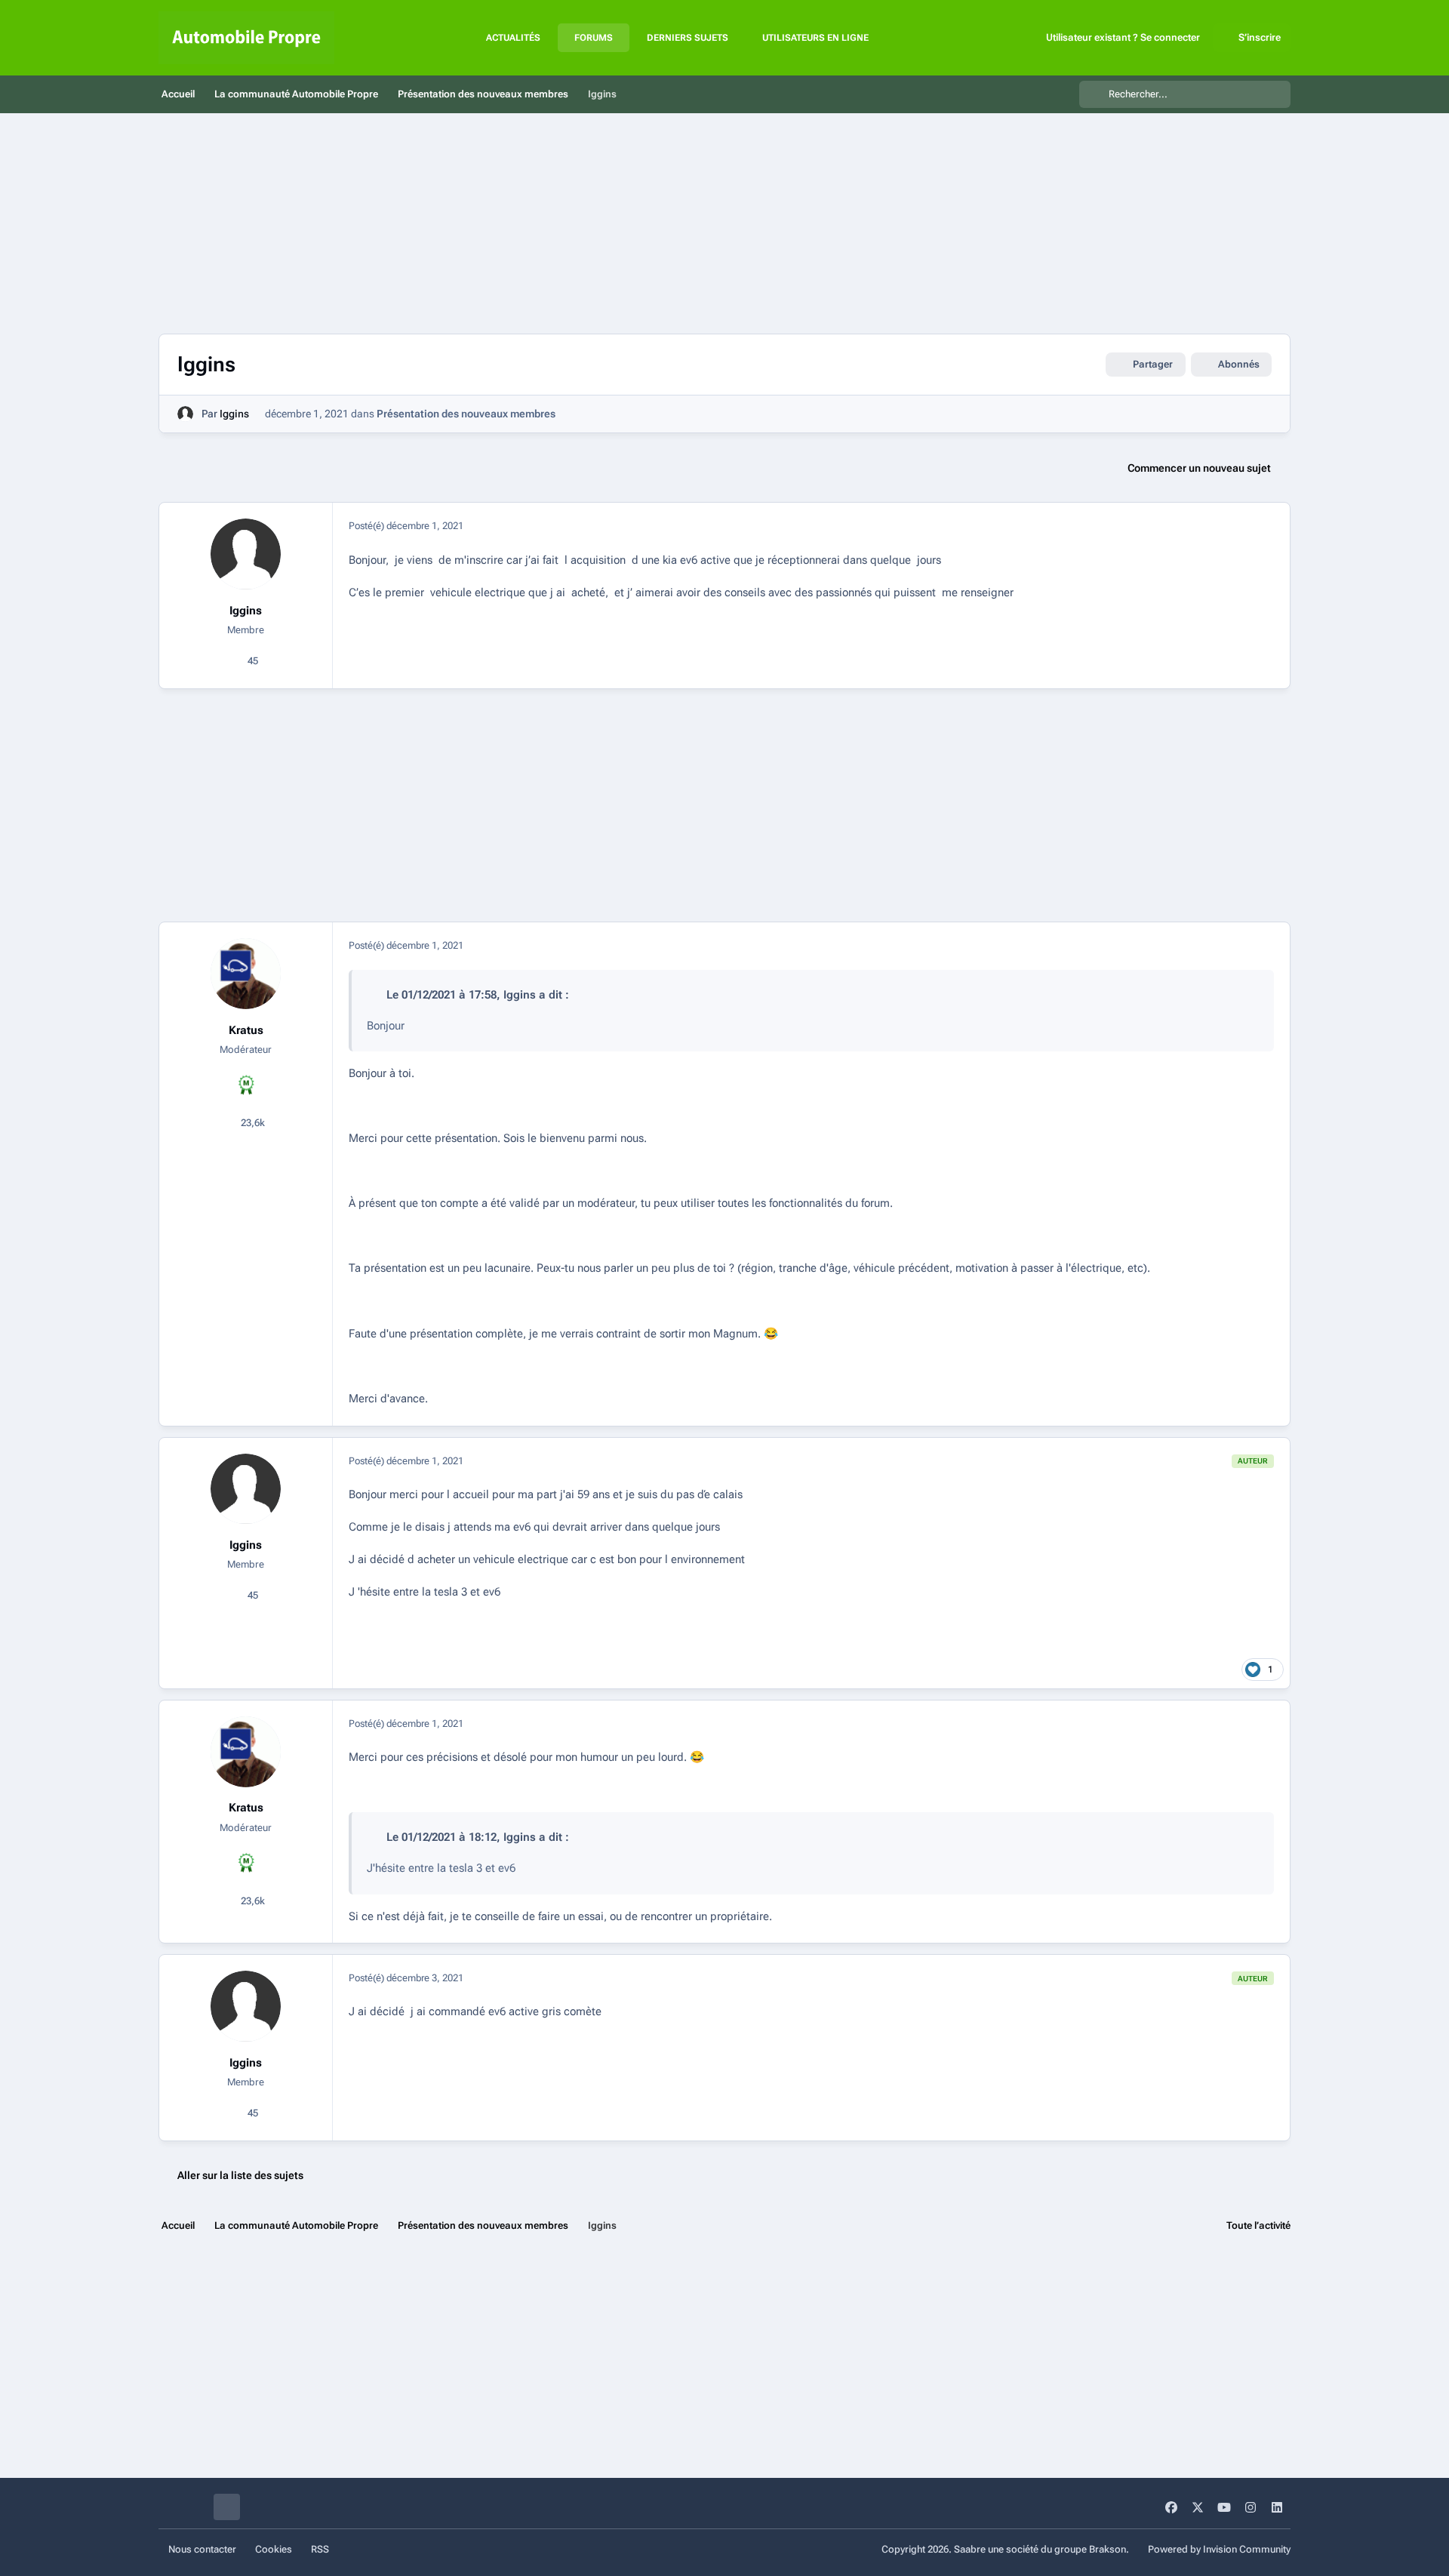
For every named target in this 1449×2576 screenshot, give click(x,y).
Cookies (274, 2549)
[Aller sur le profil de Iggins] (185, 414)
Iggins (234, 414)
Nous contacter (202, 2549)
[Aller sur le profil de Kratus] (246, 974)
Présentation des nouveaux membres (466, 414)
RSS (320, 2549)
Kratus (246, 1030)
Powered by (1219, 2549)
